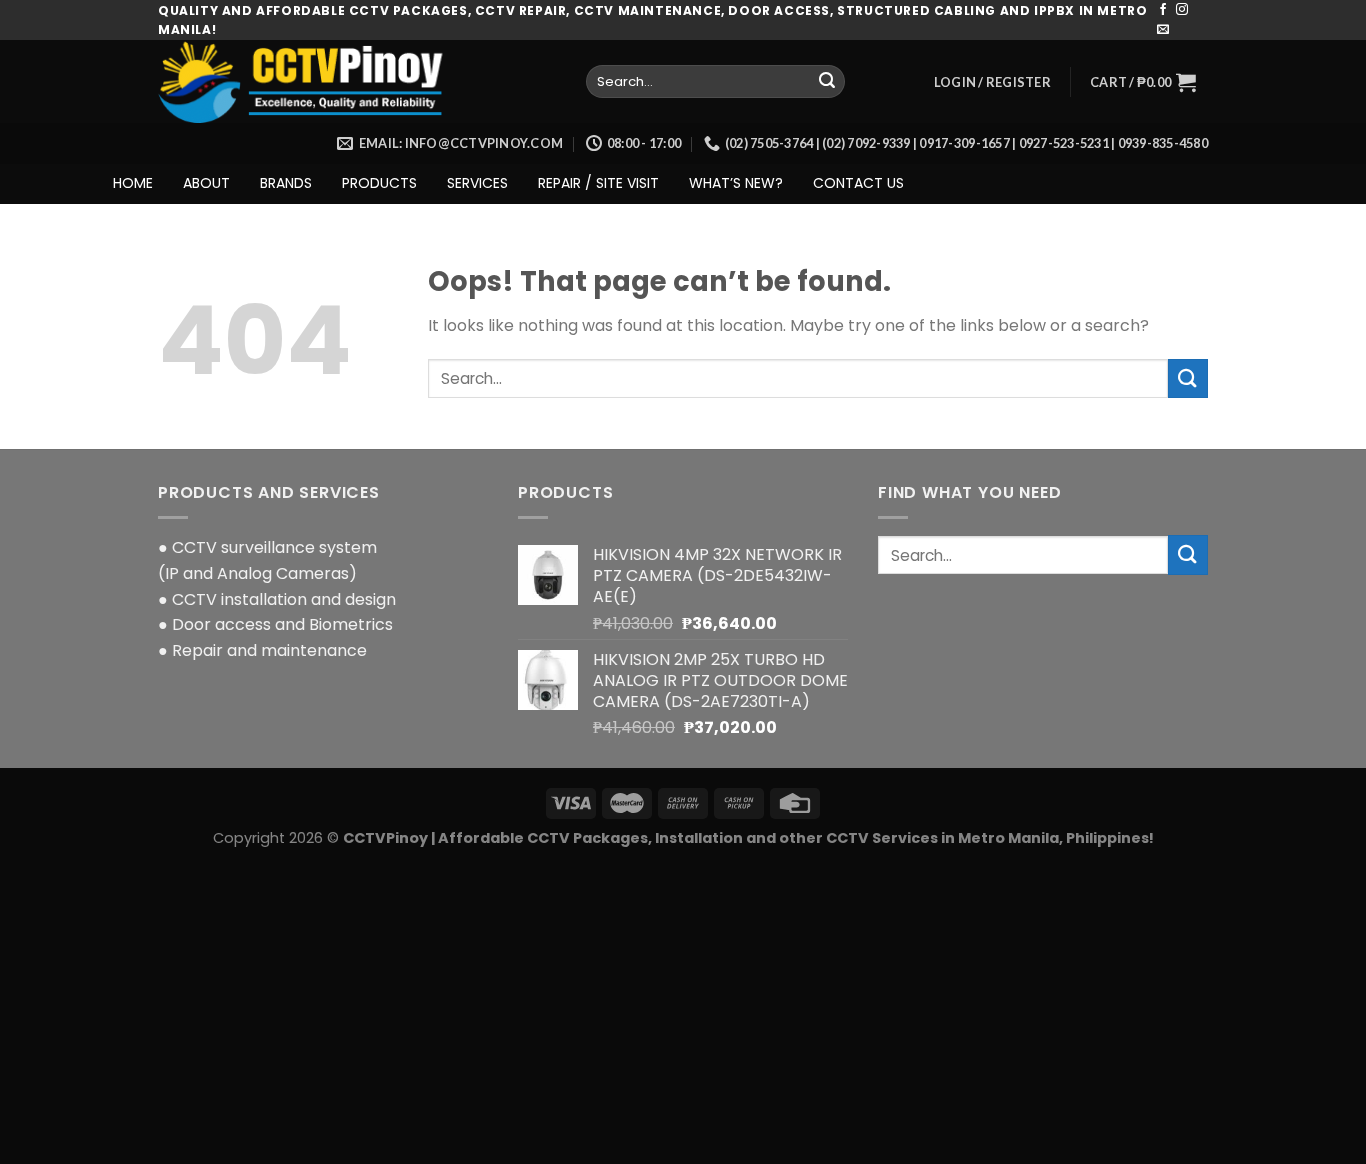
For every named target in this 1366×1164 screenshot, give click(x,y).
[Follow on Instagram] (1182, 10)
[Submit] (827, 82)
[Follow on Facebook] (1163, 10)
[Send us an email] (1163, 30)
